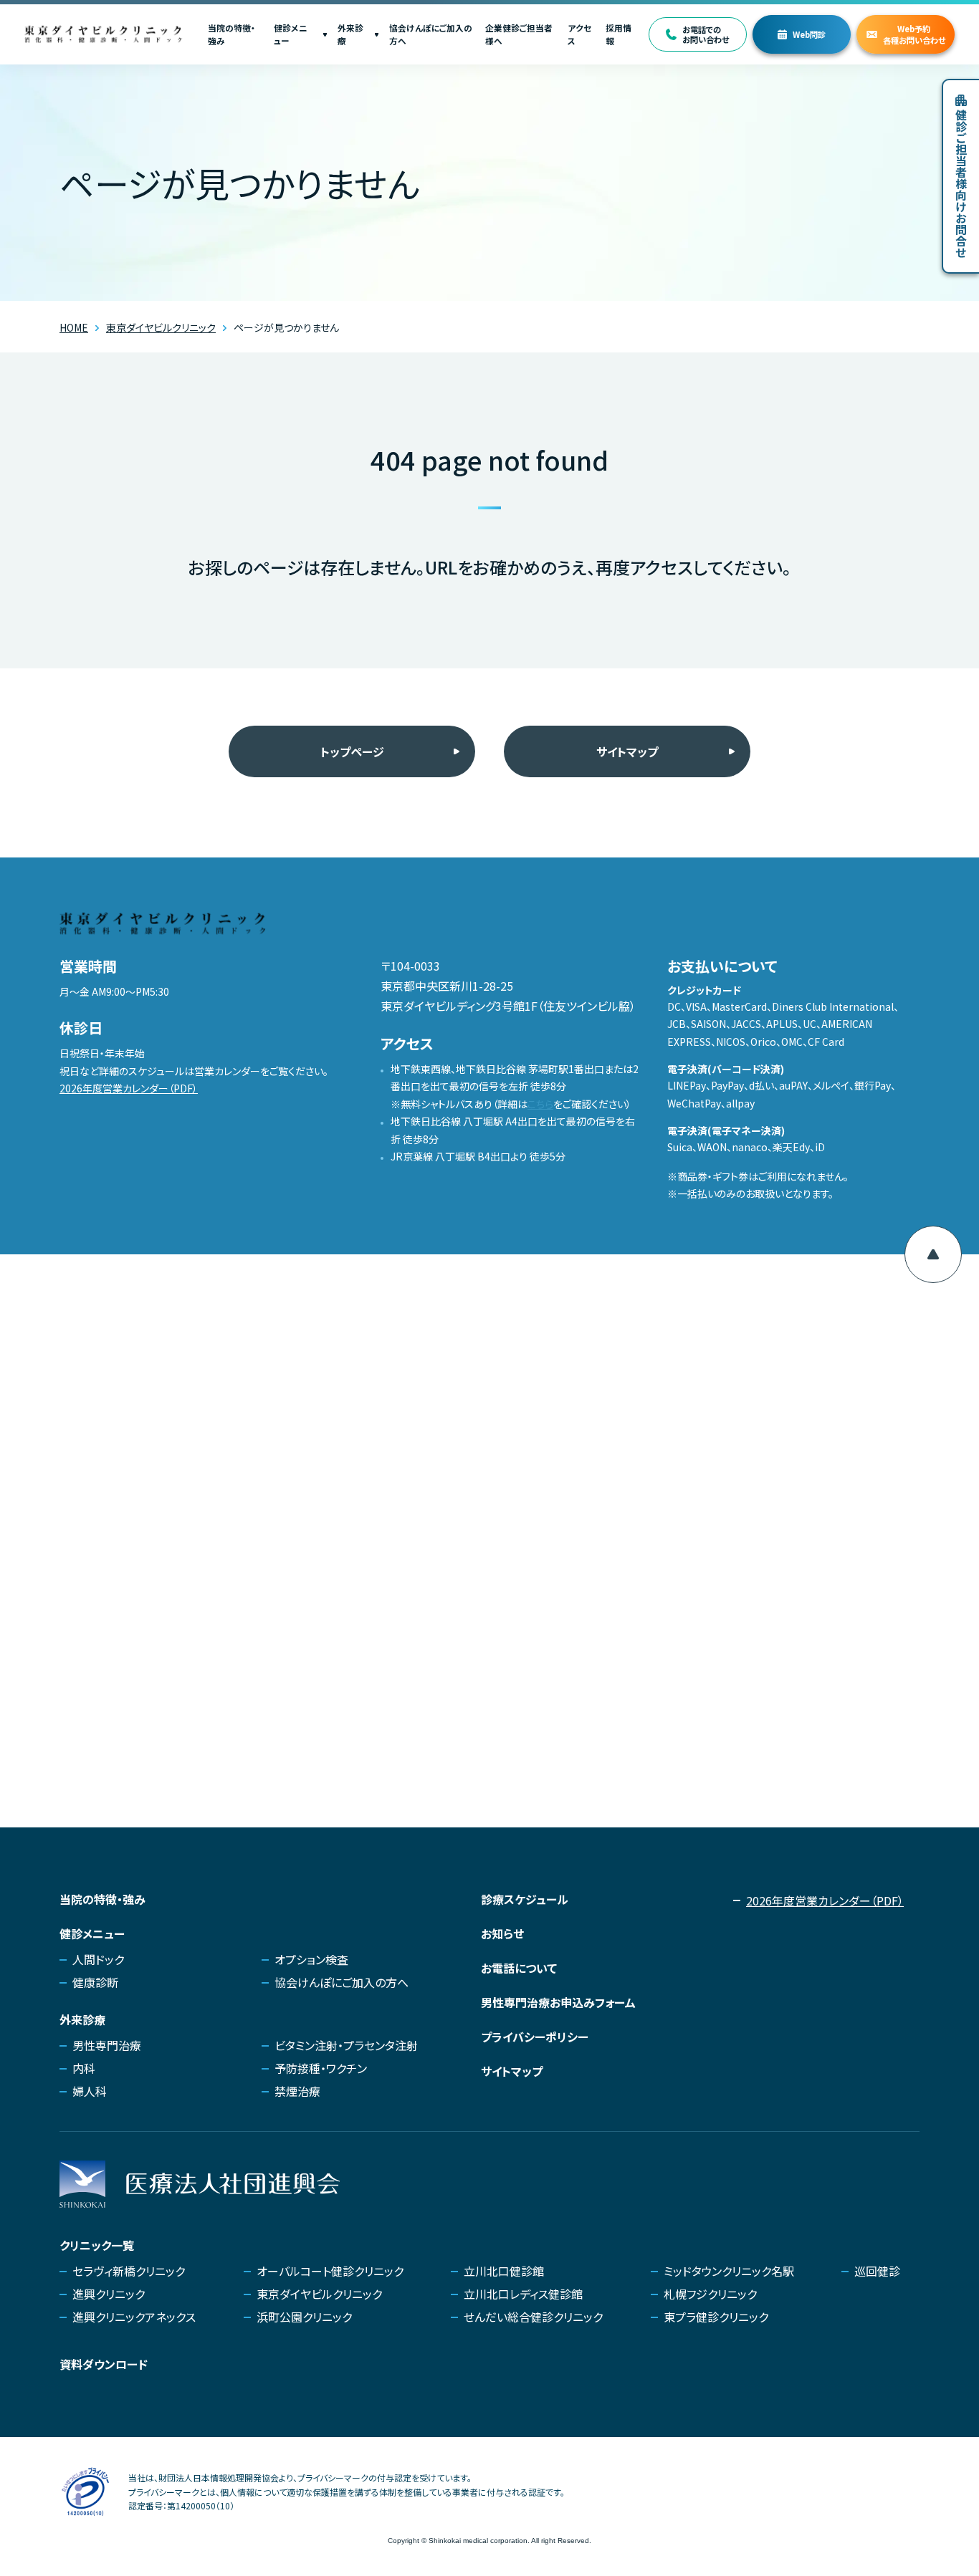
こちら (540, 1104)
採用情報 (619, 34)
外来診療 (350, 34)
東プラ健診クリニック (716, 2317)
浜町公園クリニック (304, 2317)
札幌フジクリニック (710, 2294)
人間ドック (98, 1959)
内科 (84, 2068)
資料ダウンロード (104, 2364)
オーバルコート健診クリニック (330, 2271)
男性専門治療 (107, 2045)
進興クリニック (109, 2294)
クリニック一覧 (97, 2245)
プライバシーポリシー (535, 2037)
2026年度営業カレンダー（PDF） (129, 1088)
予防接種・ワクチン (321, 2068)
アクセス (580, 34)
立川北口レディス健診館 (523, 2294)
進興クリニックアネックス (134, 2317)
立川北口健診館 (504, 2271)
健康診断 (95, 1982)
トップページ (352, 751)
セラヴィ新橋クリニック (129, 2271)
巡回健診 (877, 2271)
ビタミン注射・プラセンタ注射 (346, 2045)
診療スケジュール (525, 1899)
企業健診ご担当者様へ (519, 34)
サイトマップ (627, 751)
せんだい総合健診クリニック (533, 2317)
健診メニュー (291, 34)
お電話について (519, 1968)
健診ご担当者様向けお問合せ (961, 183)
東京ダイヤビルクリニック (319, 2294)
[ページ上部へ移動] (933, 1254)
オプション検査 (311, 1959)
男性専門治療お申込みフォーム (558, 2002)
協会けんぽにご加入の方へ (431, 34)
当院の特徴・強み (231, 34)
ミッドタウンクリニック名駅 (729, 2271)
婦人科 (90, 2091)
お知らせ (502, 1933)
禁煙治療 (297, 2091)
